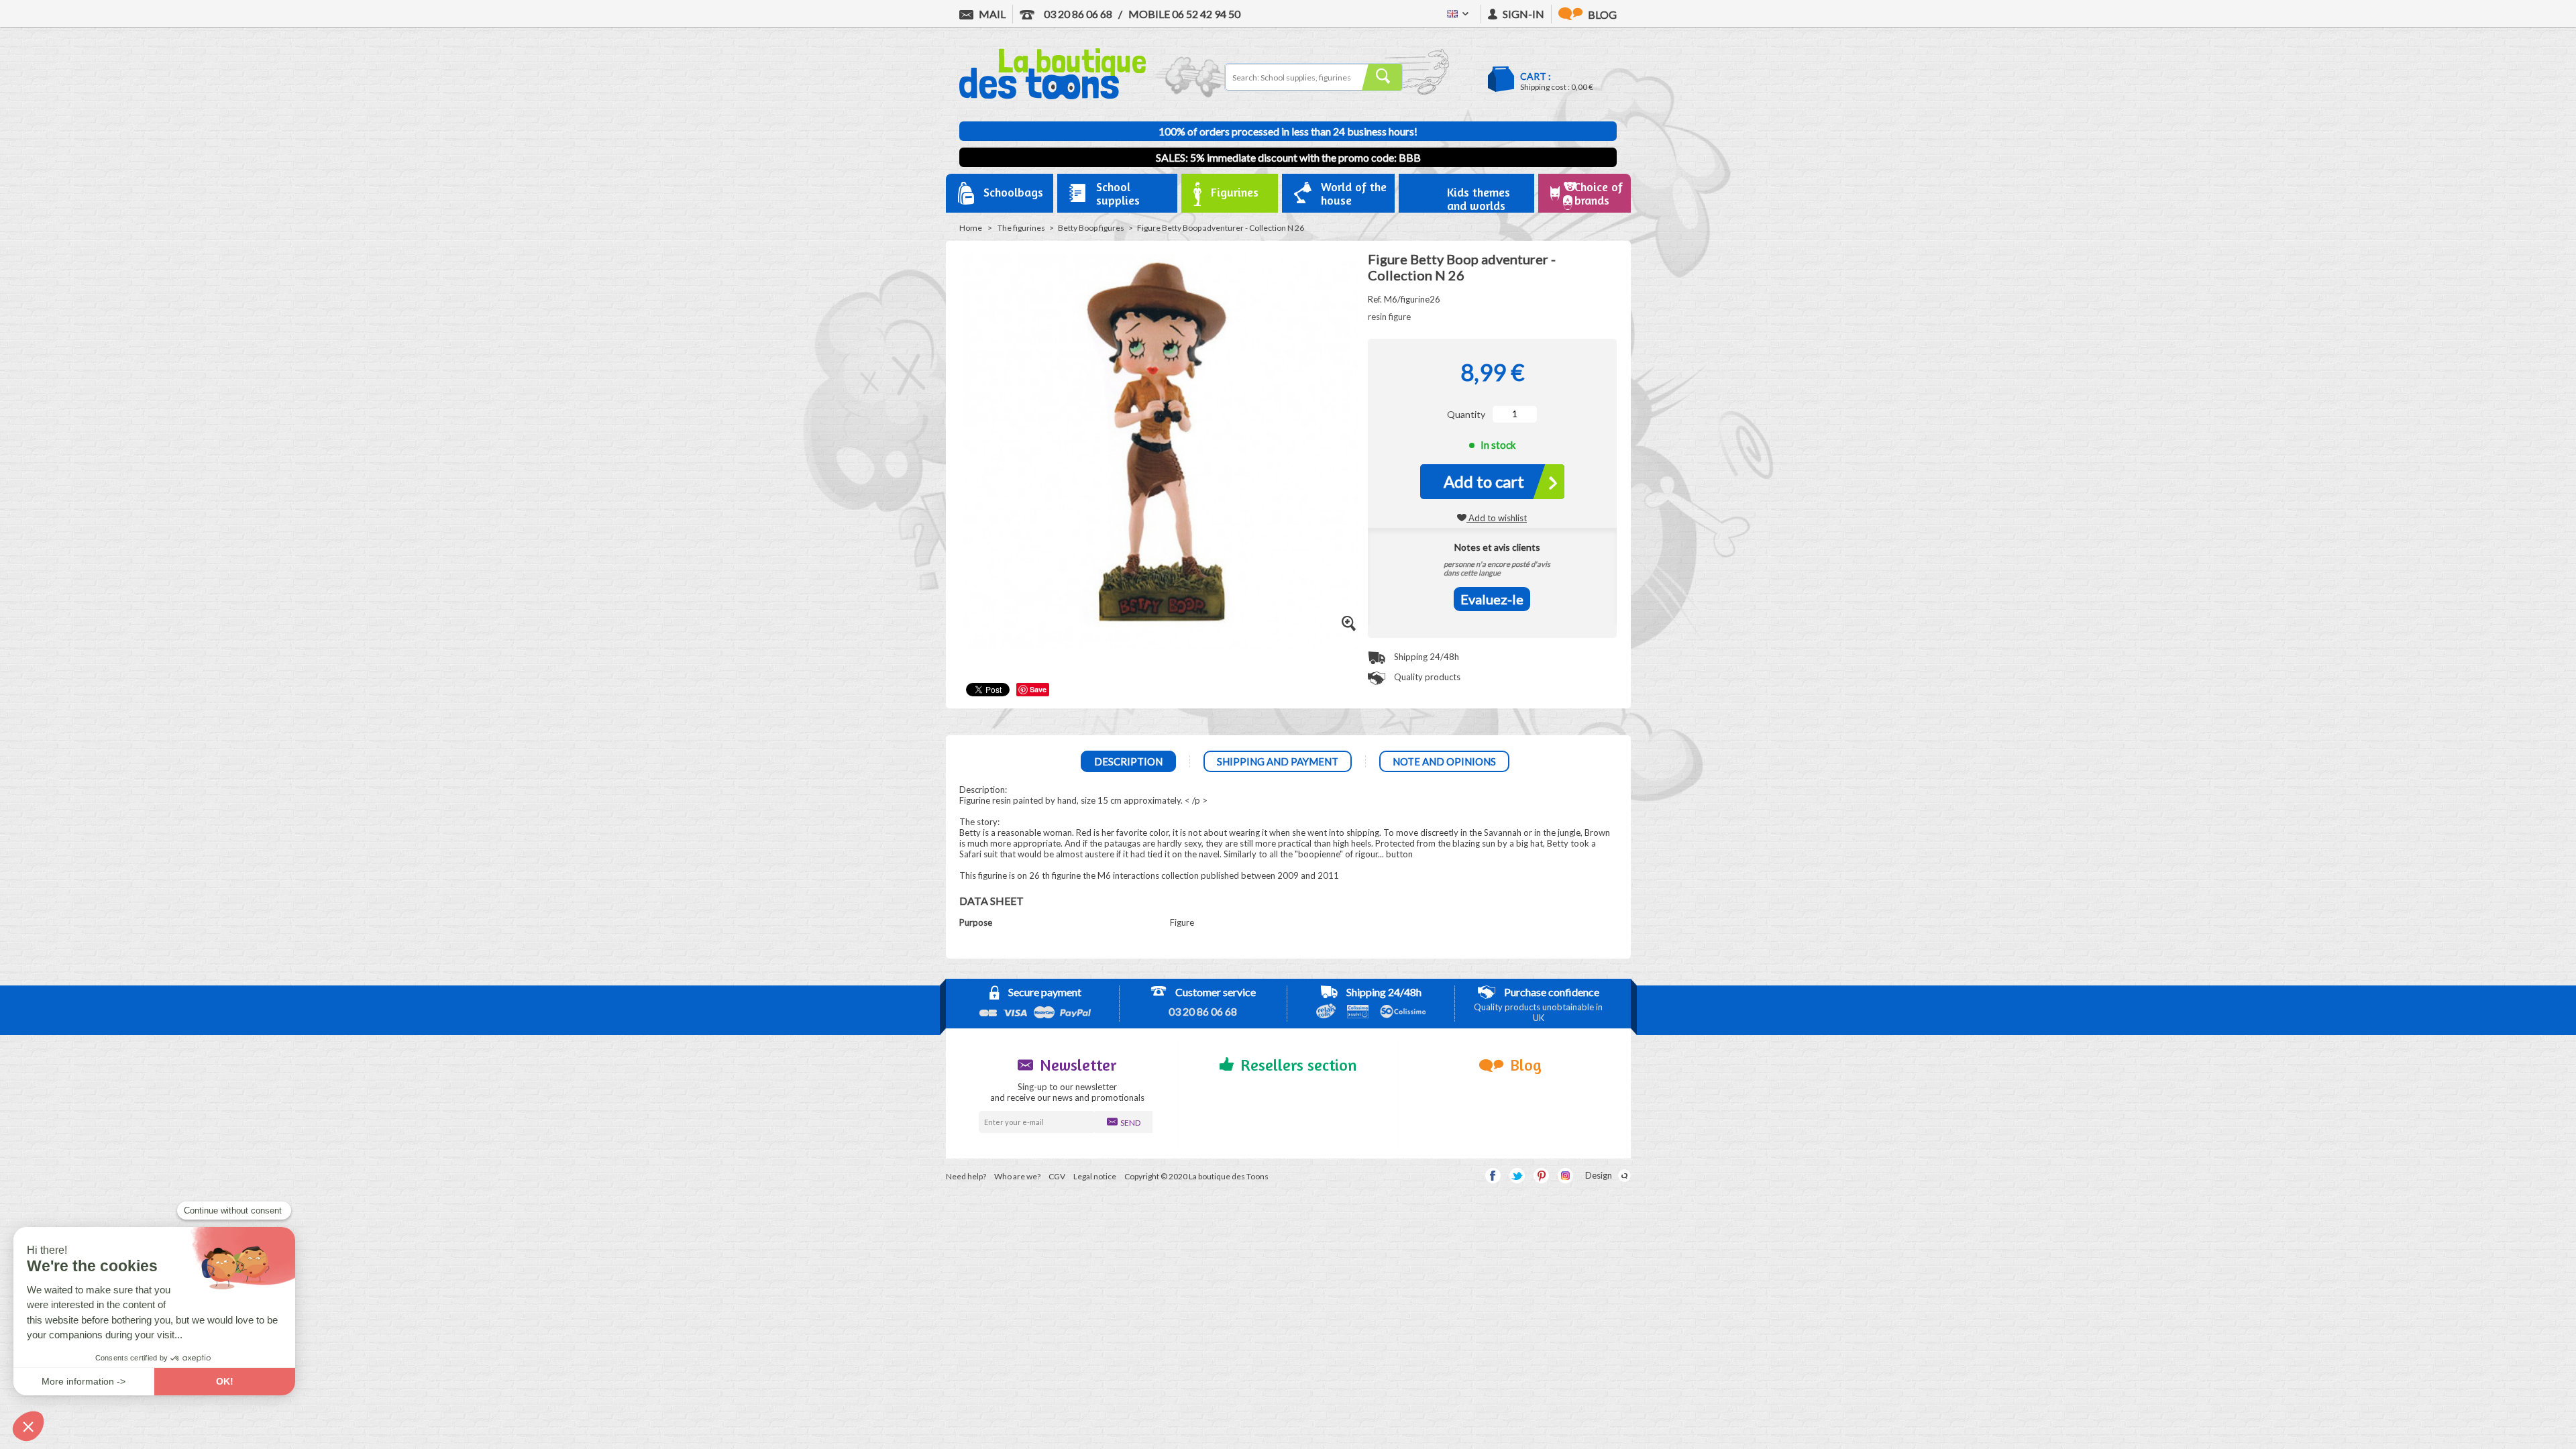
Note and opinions (1444, 761)
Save (1038, 689)
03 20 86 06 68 (1077, 14)
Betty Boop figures (1091, 228)
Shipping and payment (1278, 761)
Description (1128, 761)
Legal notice (1095, 1176)
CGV (1057, 1176)
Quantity (1466, 414)
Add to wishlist (1497, 518)
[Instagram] (1565, 1176)
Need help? (966, 1176)
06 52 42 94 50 (1184, 14)
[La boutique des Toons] (1053, 96)
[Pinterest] (1541, 1176)
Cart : (1536, 76)
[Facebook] (1493, 1176)
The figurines (1021, 228)
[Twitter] (1517, 1176)
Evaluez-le (1492, 599)
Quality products (1426, 677)
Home (971, 228)
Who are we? (1017, 1176)
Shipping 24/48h (1426, 657)
